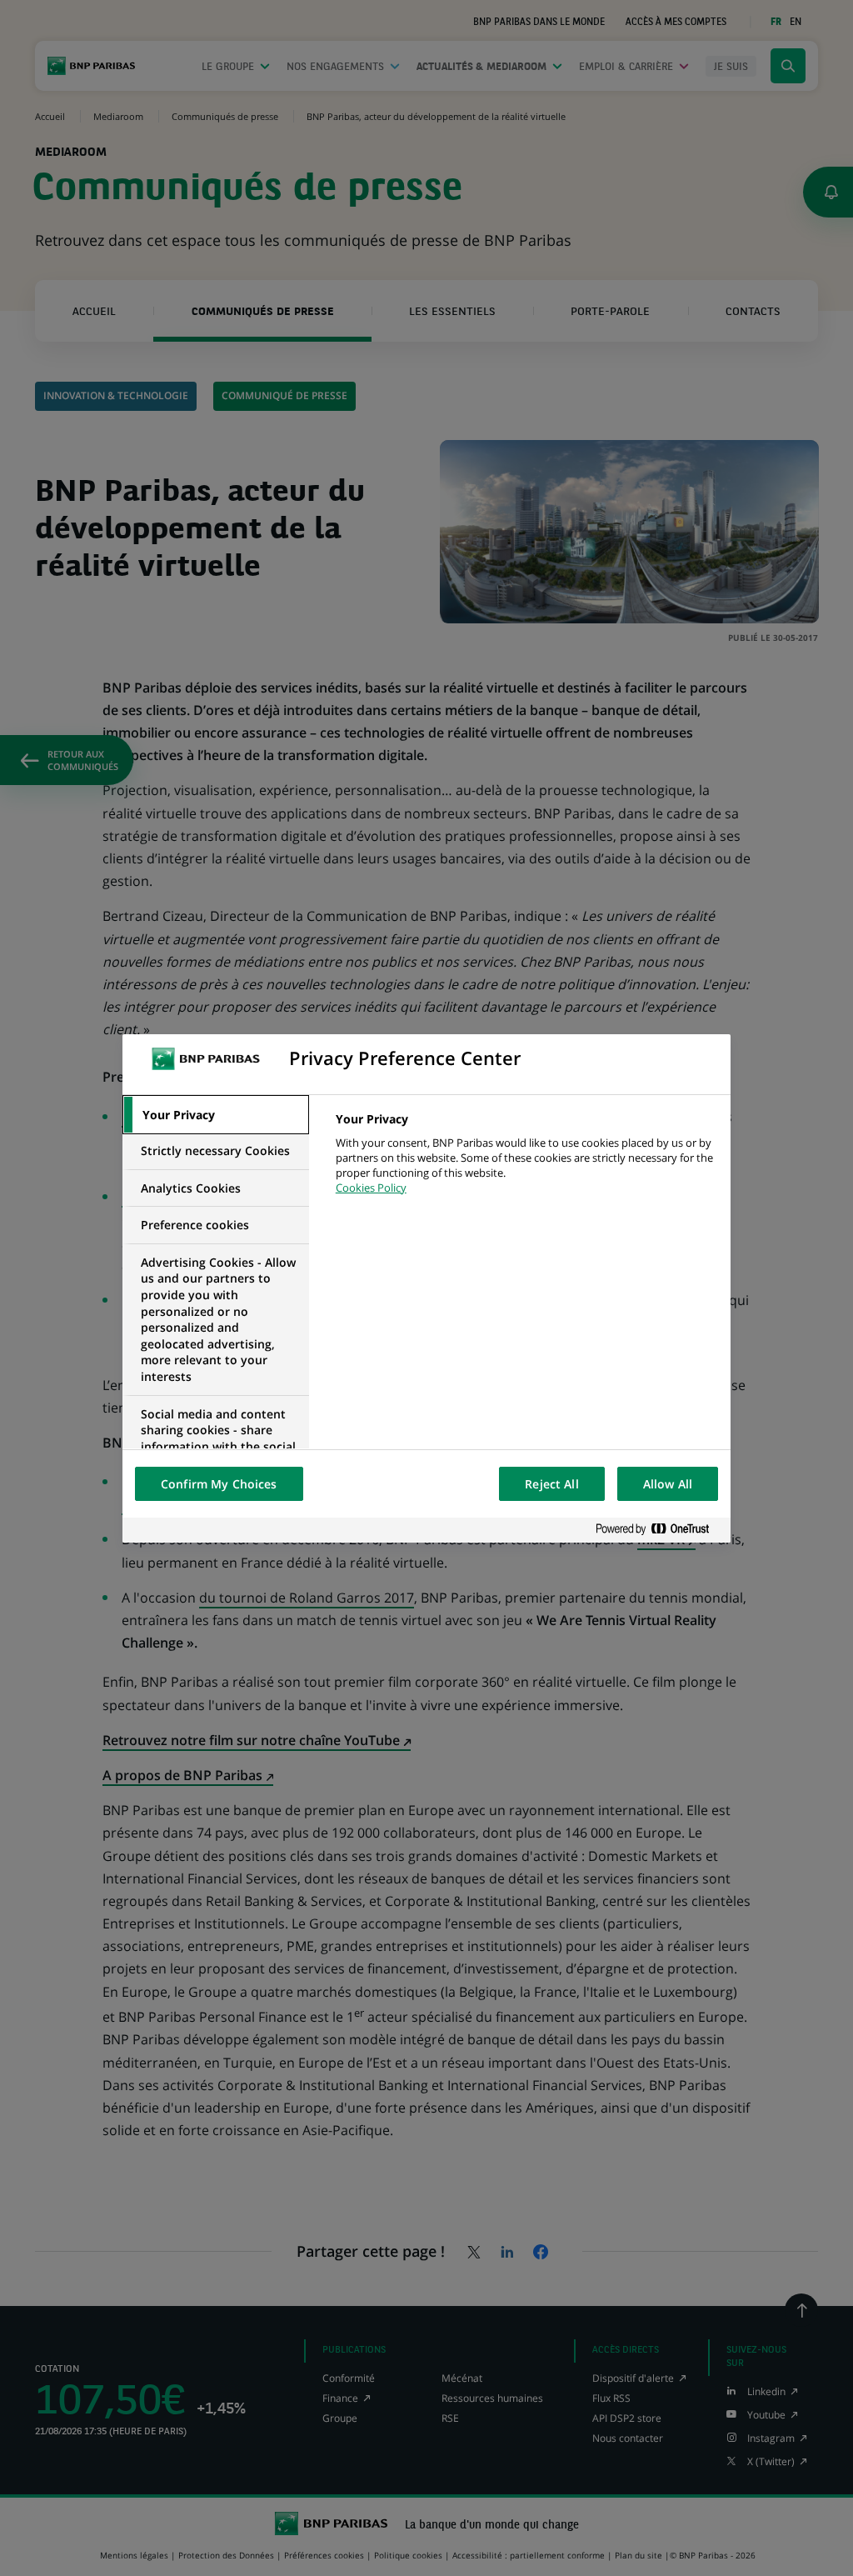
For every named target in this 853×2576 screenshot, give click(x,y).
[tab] (216, 1115)
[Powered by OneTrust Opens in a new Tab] (659, 1530)
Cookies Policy (371, 1188)
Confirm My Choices (219, 1484)
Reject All (551, 1484)
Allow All (668, 1484)
